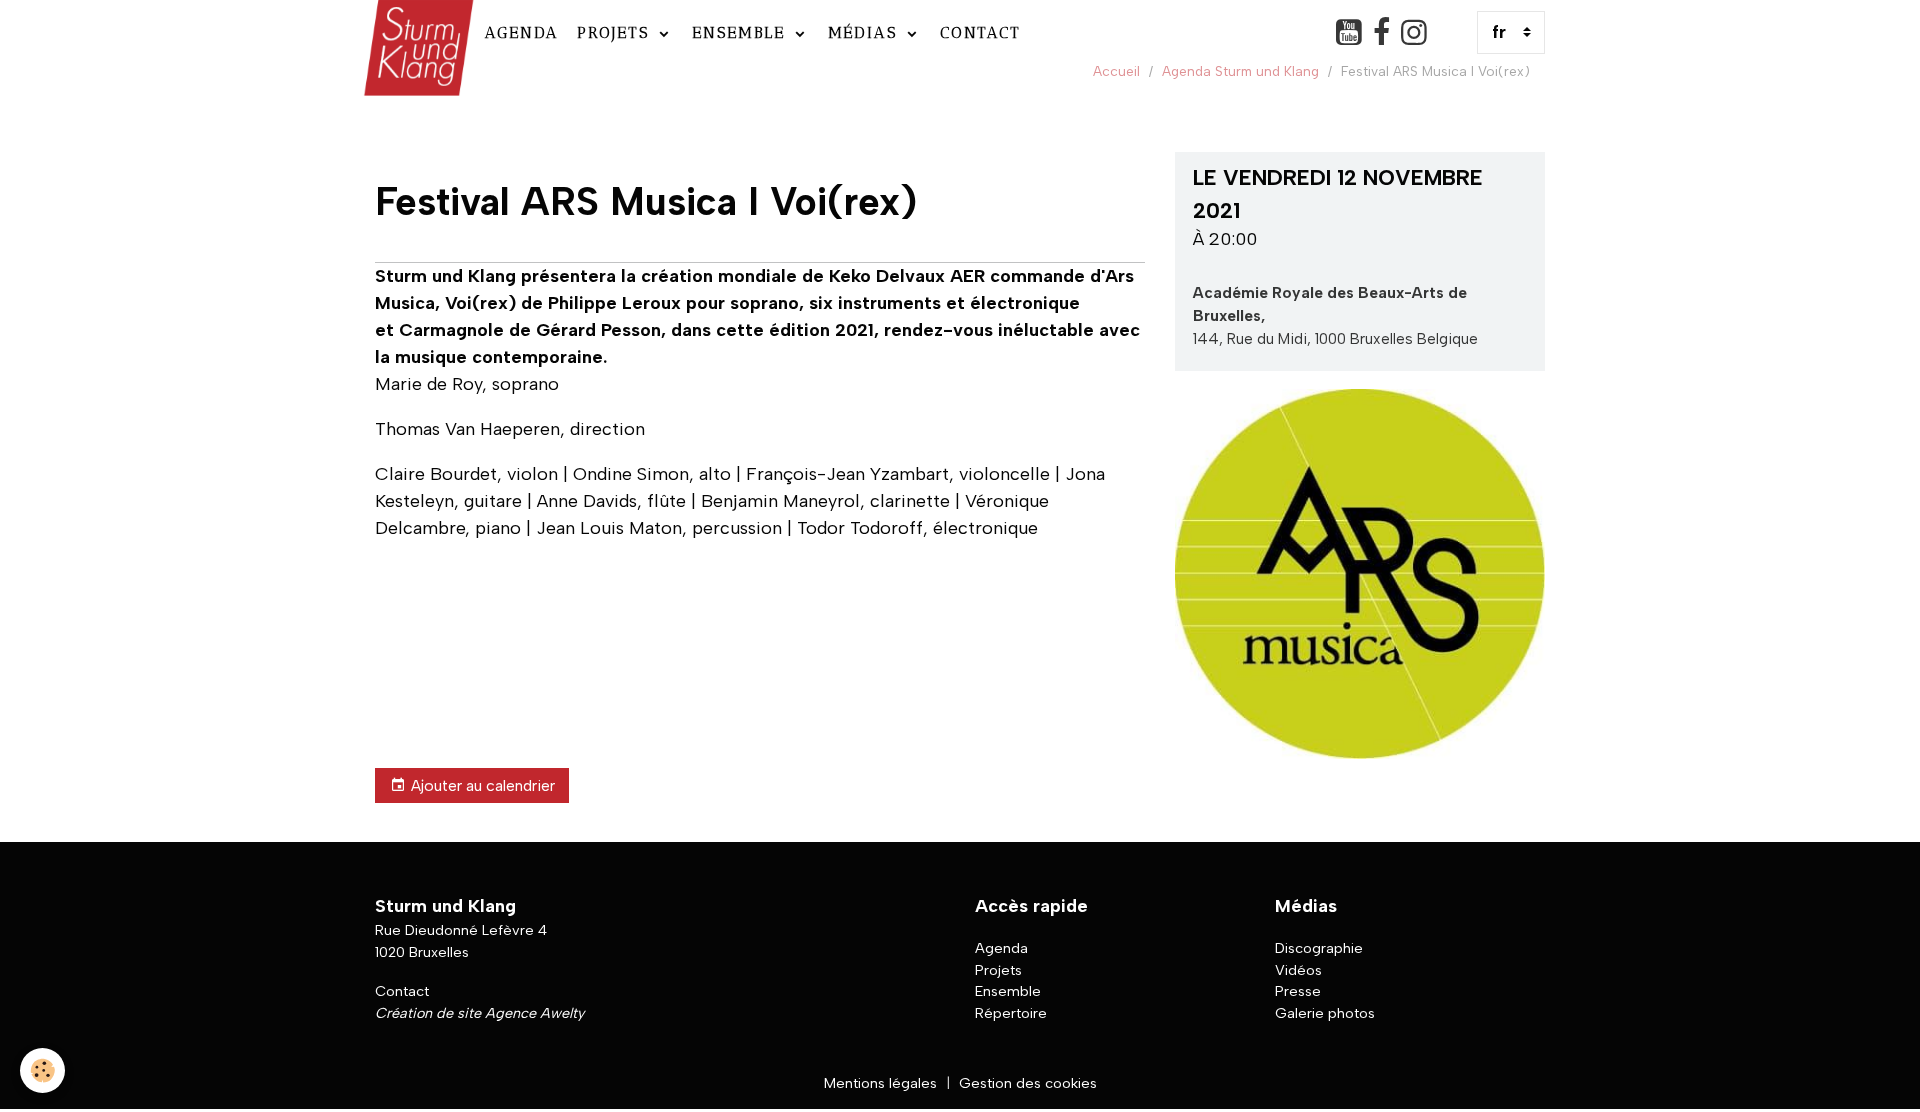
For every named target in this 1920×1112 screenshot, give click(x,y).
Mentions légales (880, 1083)
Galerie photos (1325, 1013)
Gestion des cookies (1028, 1083)
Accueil (1116, 71)
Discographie (1319, 948)
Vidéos (1298, 970)
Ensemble (742, 32)
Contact (980, 32)
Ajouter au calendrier (483, 785)
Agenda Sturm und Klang (1240, 71)
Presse (1298, 991)
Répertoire (1011, 1013)
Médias (866, 32)
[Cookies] (42, 1070)
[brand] (416, 32)
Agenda (522, 32)
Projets (616, 32)
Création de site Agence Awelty (479, 1013)
